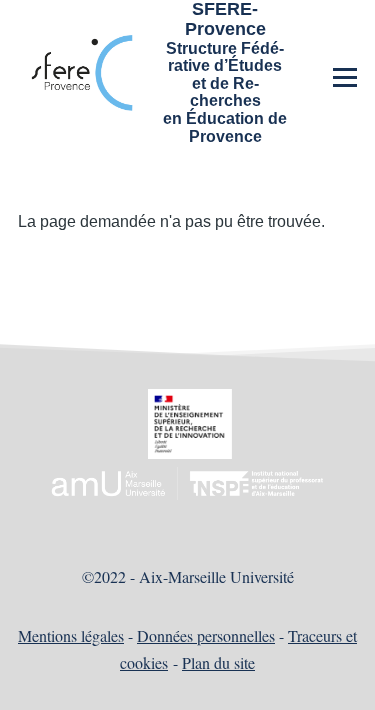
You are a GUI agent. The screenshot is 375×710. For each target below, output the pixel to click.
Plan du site (218, 662)
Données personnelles (206, 635)
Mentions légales (71, 635)
